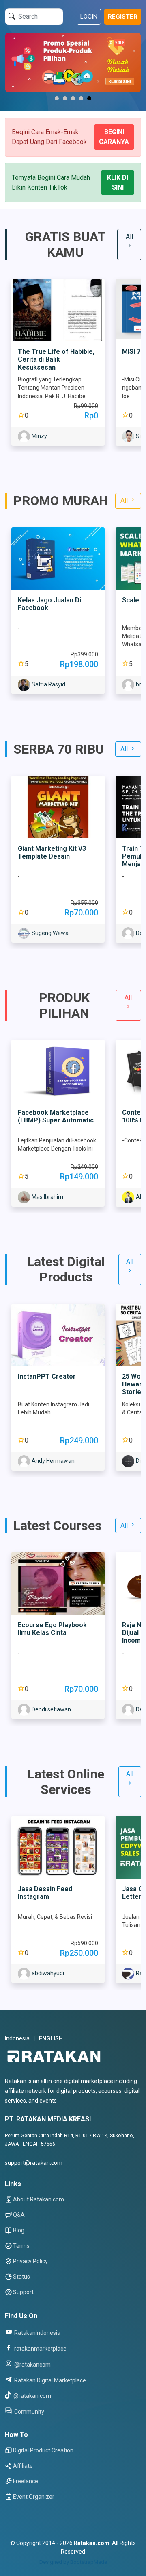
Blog (19, 2230)
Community (29, 2411)
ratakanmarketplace (40, 2348)
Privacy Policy (30, 2261)
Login (89, 17)
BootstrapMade (89, 2562)
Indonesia (17, 2038)
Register (123, 17)
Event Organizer (34, 2497)
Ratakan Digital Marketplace (49, 2380)
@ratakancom (32, 2364)
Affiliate (23, 2466)
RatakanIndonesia (37, 2333)
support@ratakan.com (34, 2163)
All (129, 236)
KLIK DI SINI (118, 182)
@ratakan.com (32, 2396)
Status (21, 2277)
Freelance (26, 2481)
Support (23, 2292)
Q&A (19, 2215)
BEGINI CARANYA (114, 137)
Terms (21, 2246)
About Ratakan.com (39, 2199)
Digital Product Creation (43, 2450)
